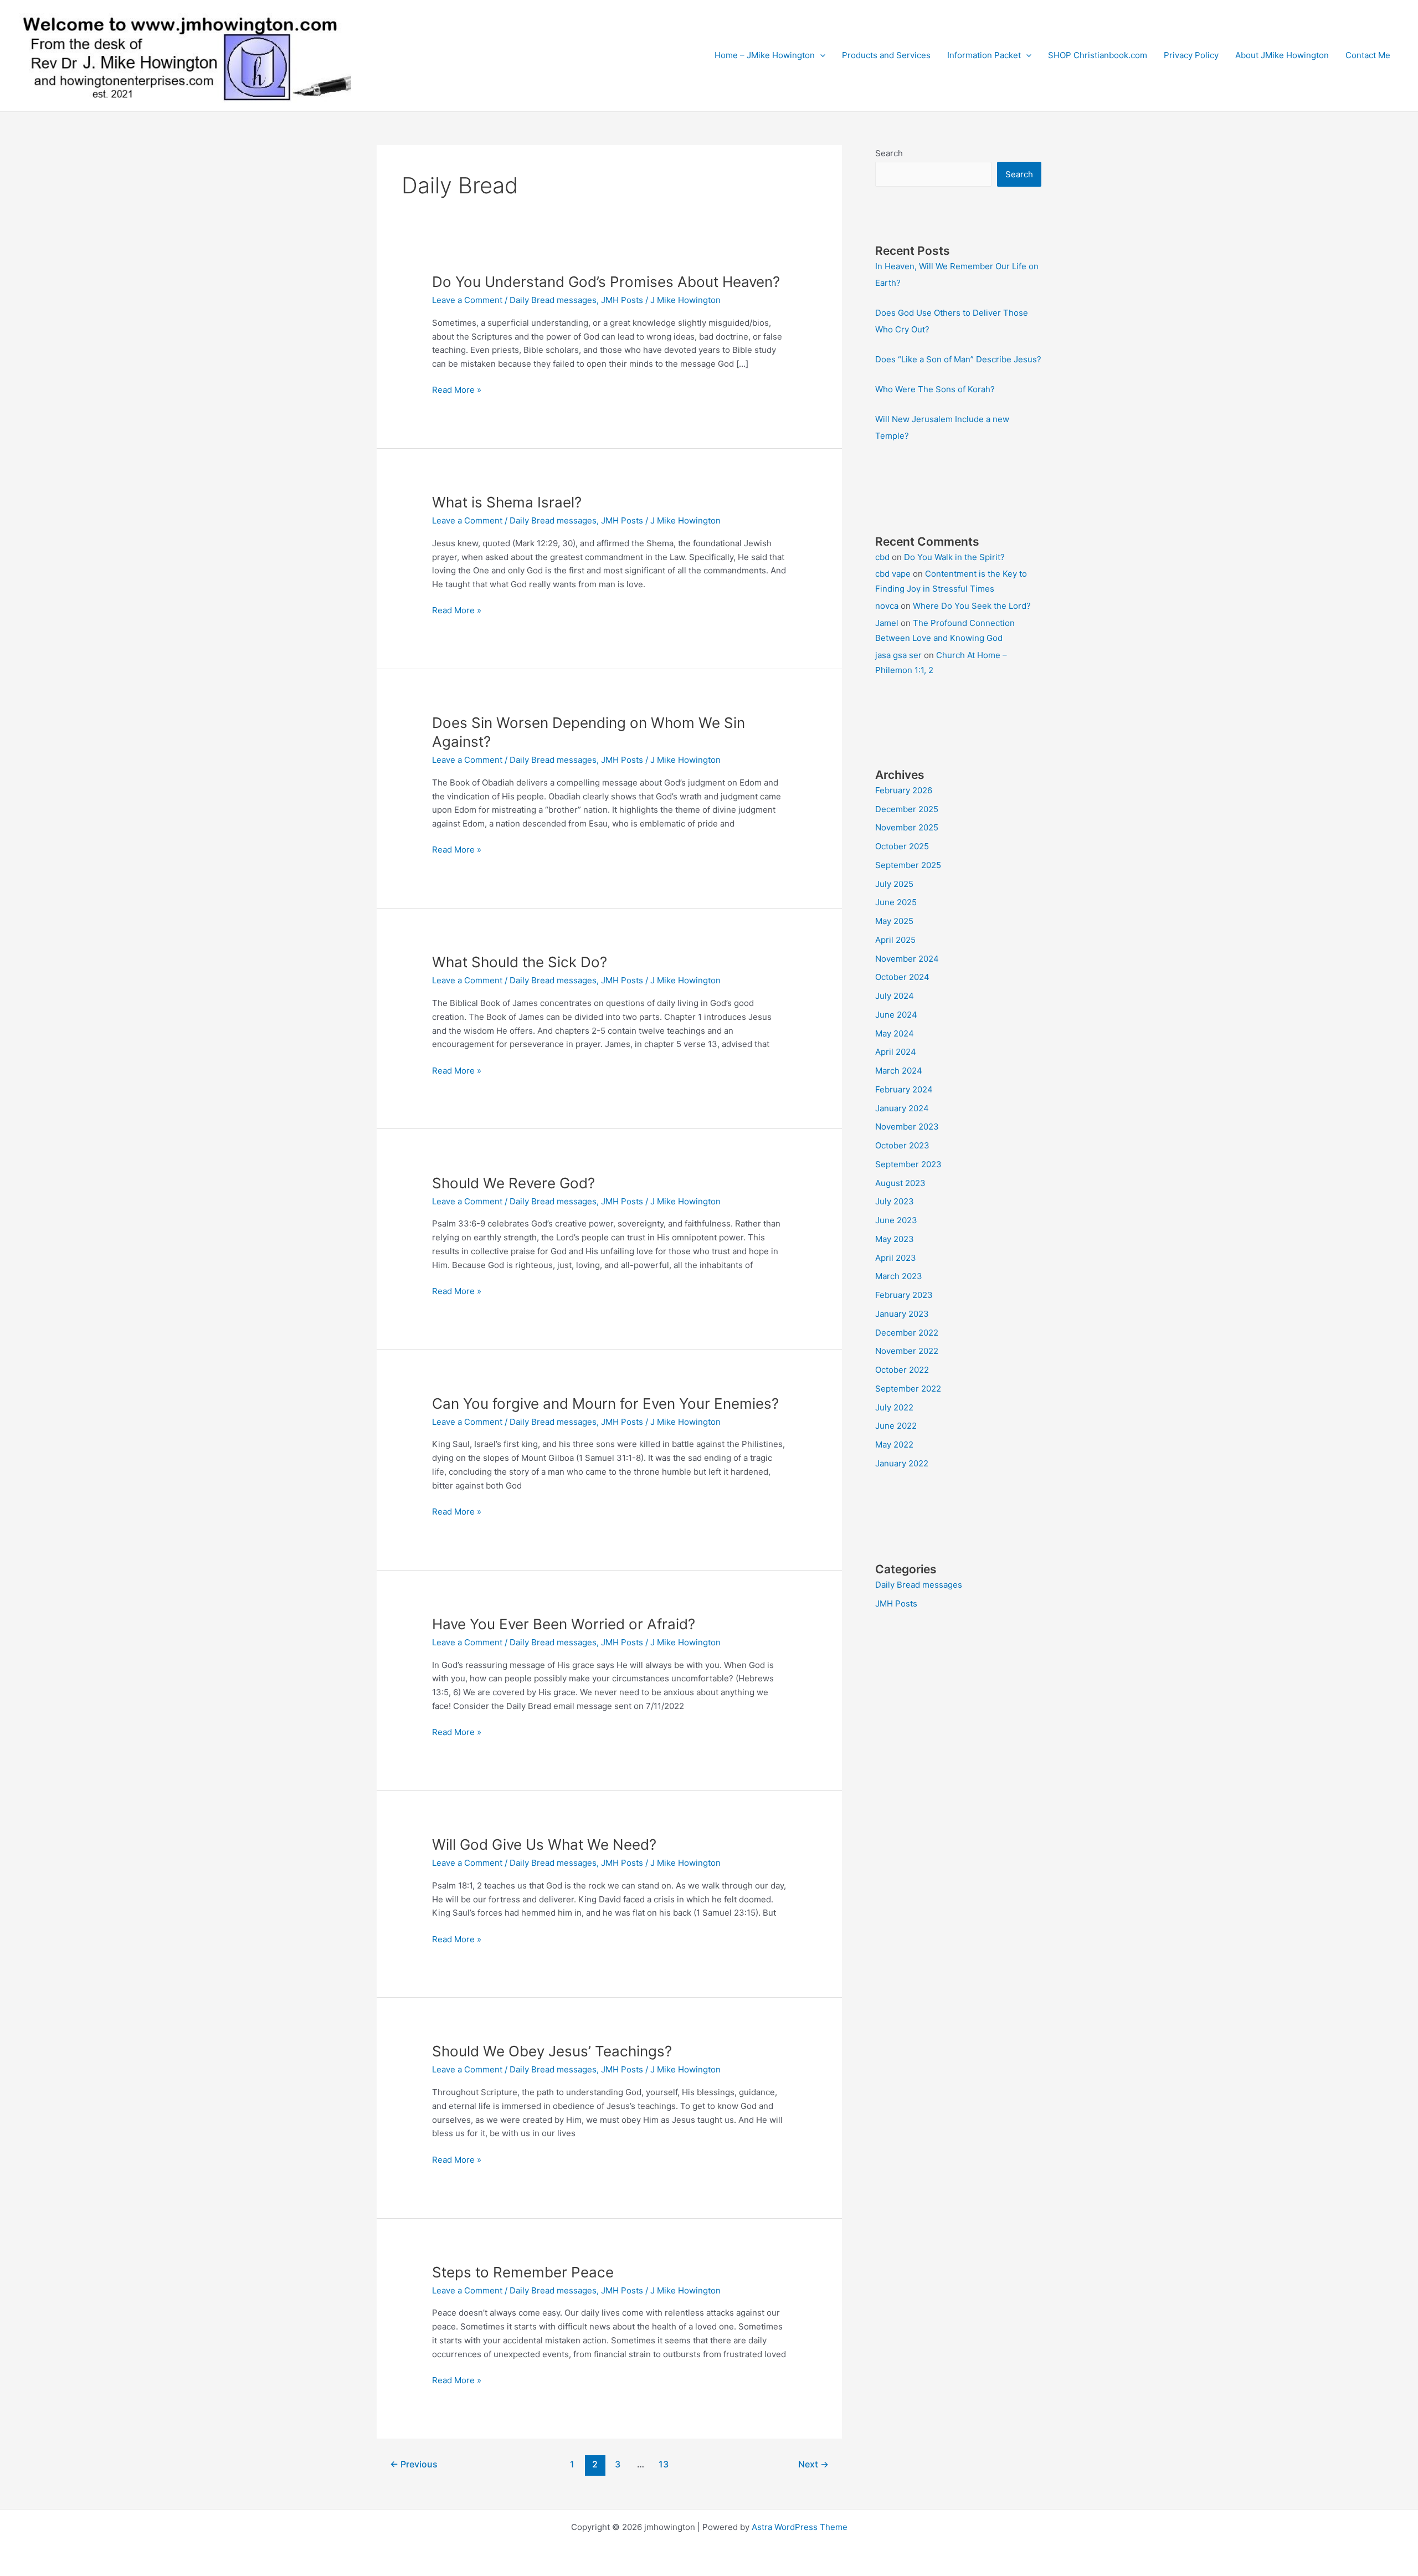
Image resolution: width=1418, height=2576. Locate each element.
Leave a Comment (467, 300)
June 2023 (896, 1220)
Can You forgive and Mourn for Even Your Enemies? (605, 1404)
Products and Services (886, 55)
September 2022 (908, 1389)
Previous (414, 2464)
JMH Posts (622, 300)
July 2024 (895, 996)
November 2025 (907, 827)
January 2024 (902, 1108)
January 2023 (902, 1314)
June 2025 (896, 902)
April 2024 (896, 1052)
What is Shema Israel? (507, 502)
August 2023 (900, 1183)
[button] (820, 55)
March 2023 (899, 1276)
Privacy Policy (1191, 55)
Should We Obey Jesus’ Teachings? (552, 2051)
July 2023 (895, 1201)
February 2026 (904, 790)
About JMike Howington (1282, 55)
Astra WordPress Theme (800, 2527)
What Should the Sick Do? (520, 962)
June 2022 (896, 1426)
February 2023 (904, 1295)
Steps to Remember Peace (523, 2272)
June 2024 (896, 1015)
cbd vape (893, 574)
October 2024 (902, 977)
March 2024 (899, 1071)
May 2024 (895, 1033)
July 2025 (894, 884)
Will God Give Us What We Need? (544, 1844)
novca (887, 606)
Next (813, 2464)
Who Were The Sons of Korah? (935, 389)
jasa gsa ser (898, 655)
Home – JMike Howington (765, 55)
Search (889, 153)
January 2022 (902, 1463)
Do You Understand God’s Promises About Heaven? (606, 282)
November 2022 (907, 1351)
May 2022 (894, 1444)
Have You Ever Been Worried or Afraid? (564, 1624)
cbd (882, 557)
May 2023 (895, 1239)
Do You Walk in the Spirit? (954, 557)
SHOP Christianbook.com (1098, 55)
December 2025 (907, 809)
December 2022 (907, 1333)
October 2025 (902, 846)
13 (664, 2464)
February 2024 (904, 1089)
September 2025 (908, 865)
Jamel (887, 623)
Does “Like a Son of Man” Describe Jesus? (958, 359)
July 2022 (894, 1407)
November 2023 (907, 1127)
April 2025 (895, 940)
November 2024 (907, 959)
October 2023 (902, 1145)
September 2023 (908, 1164)
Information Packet (984, 55)
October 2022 (902, 1370)
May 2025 (894, 921)
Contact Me (1368, 55)
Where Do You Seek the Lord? (972, 606)
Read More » (457, 391)
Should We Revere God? (513, 1183)
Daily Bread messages (553, 300)
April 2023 (896, 1258)
